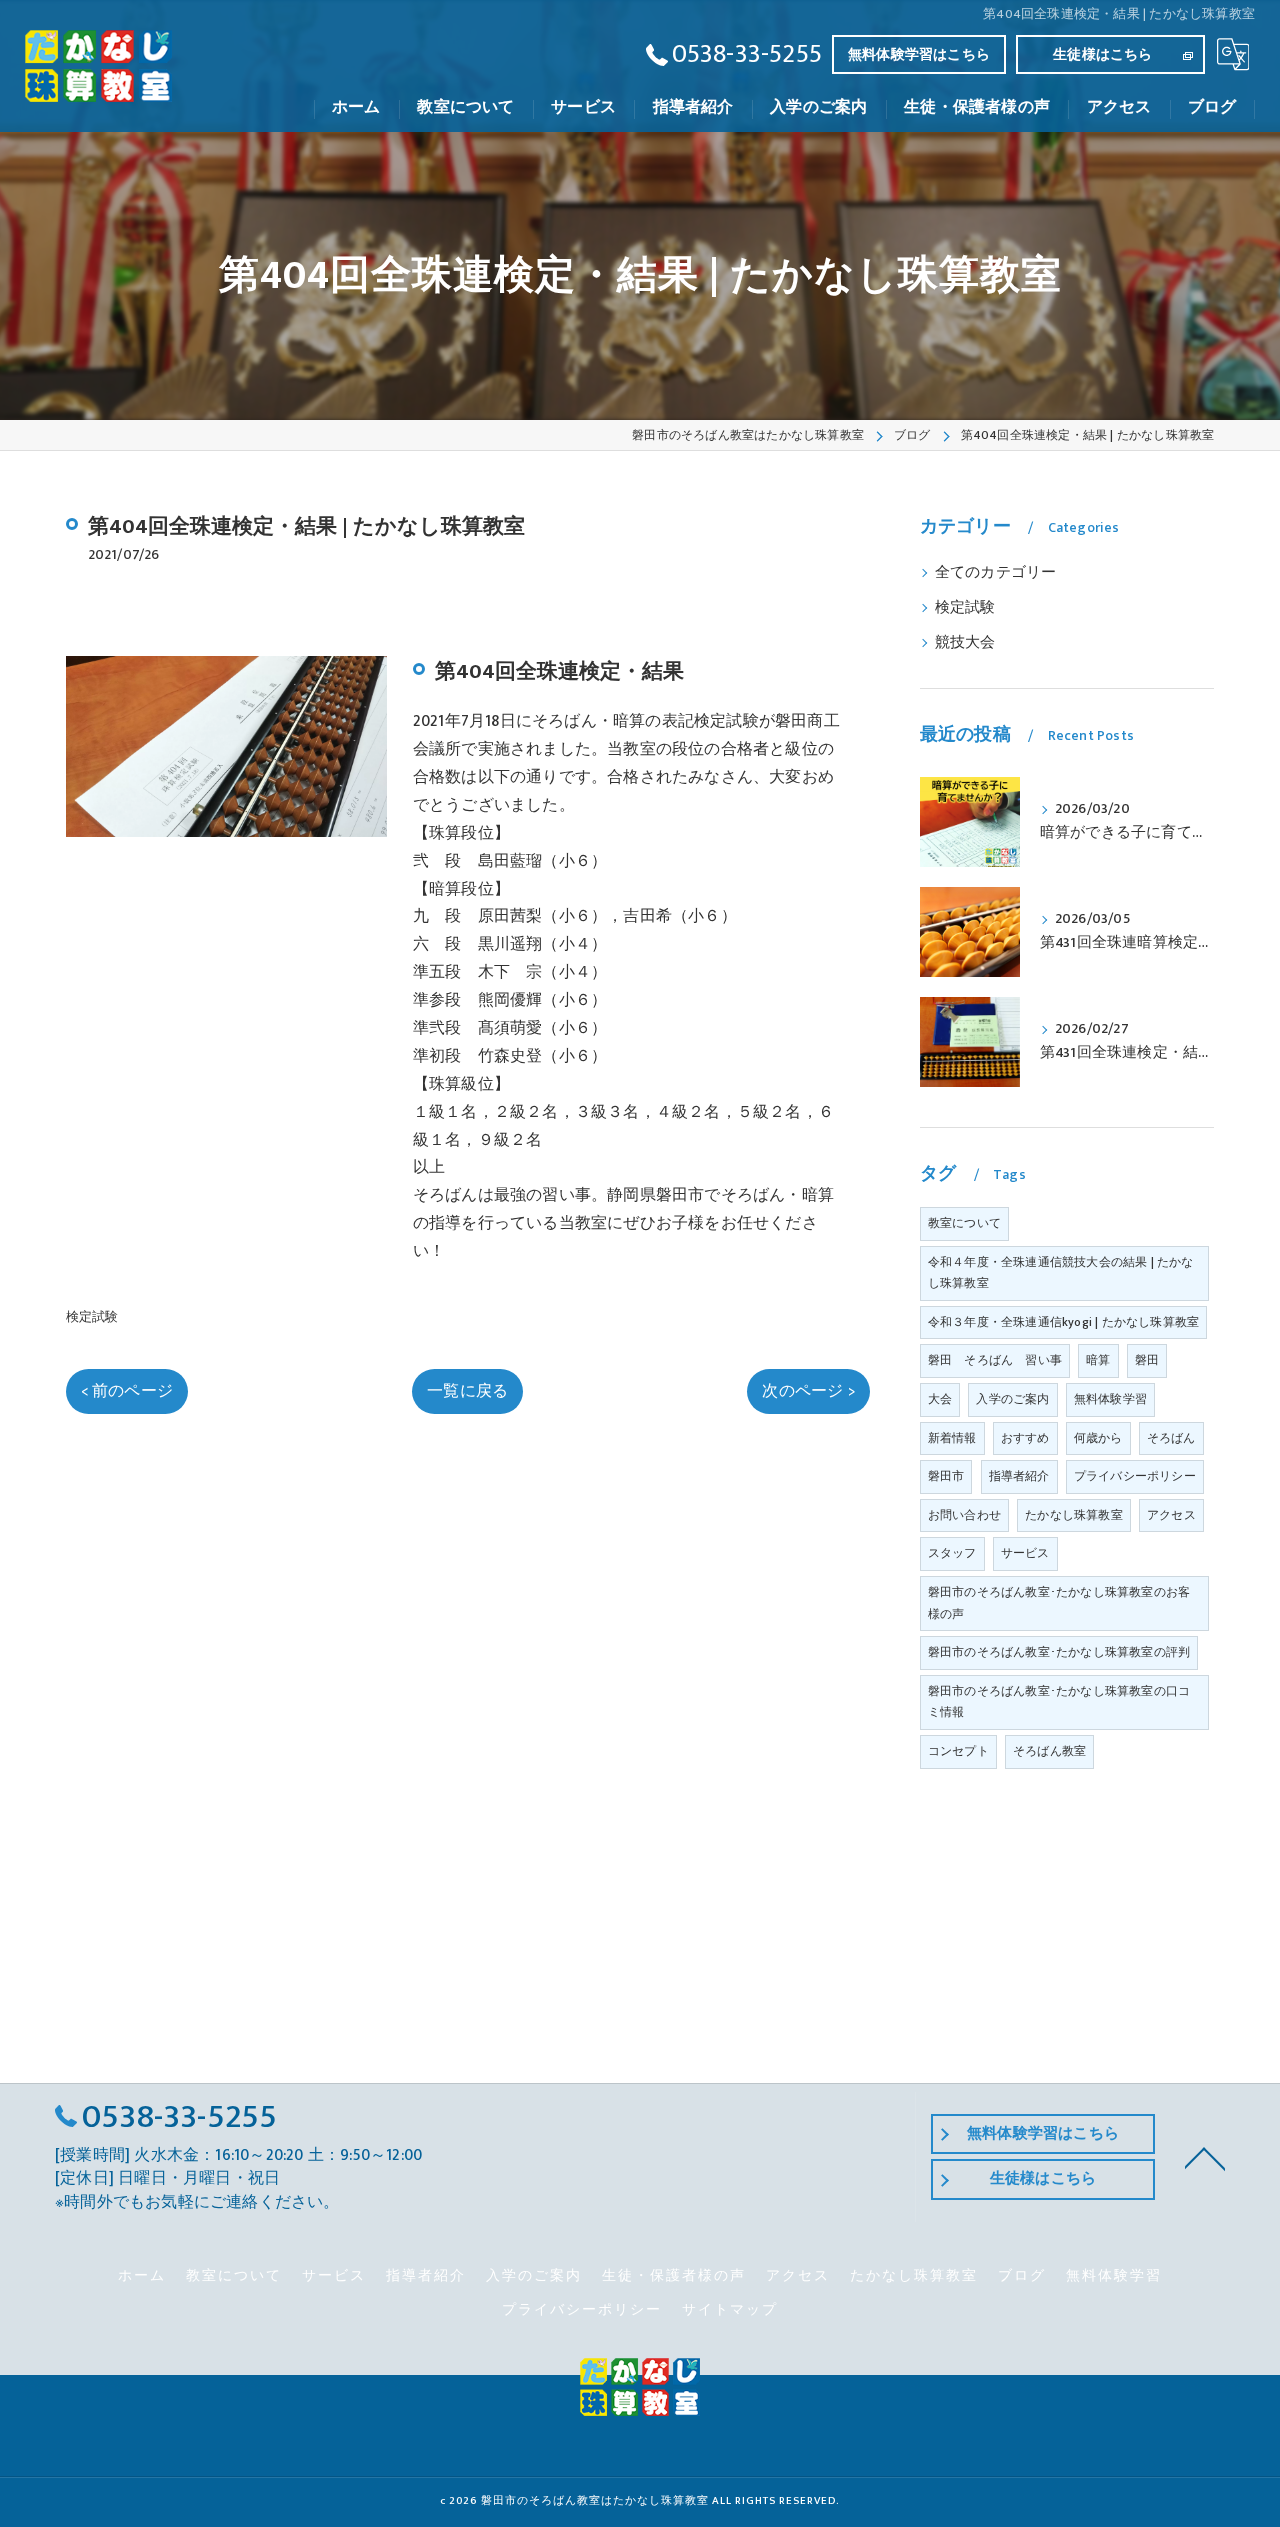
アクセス (1171, 1515)
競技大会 (965, 643)
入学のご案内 (1012, 1399)
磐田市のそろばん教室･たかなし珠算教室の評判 (1059, 1652)
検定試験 (92, 1317)
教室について (964, 1223)
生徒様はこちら (1102, 54)
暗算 (1098, 1360)
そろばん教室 (1049, 1751)
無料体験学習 (1110, 1399)
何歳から (1098, 1438)
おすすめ (1025, 1438)
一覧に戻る (467, 1391)
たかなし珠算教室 (1074, 1515)
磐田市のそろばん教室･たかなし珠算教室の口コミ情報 (1059, 1702)
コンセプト (958, 1751)
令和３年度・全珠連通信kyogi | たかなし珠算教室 (1063, 1322)
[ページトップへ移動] (1205, 2157)
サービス (1025, 1553)
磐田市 (946, 1476)
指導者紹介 (1019, 1476)
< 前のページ (127, 1391)
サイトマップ (730, 2310)
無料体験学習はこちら (919, 54)
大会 (940, 1399)
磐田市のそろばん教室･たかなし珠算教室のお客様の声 (1059, 1603)
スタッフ (952, 1553)
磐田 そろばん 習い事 (995, 1360)
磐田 (1147, 1360)
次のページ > (808, 1391)
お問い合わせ (964, 1515)
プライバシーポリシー (1135, 1476)
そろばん (1171, 1438)
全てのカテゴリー (996, 573)
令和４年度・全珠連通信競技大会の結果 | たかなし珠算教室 (1061, 1273)
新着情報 (952, 1438)
